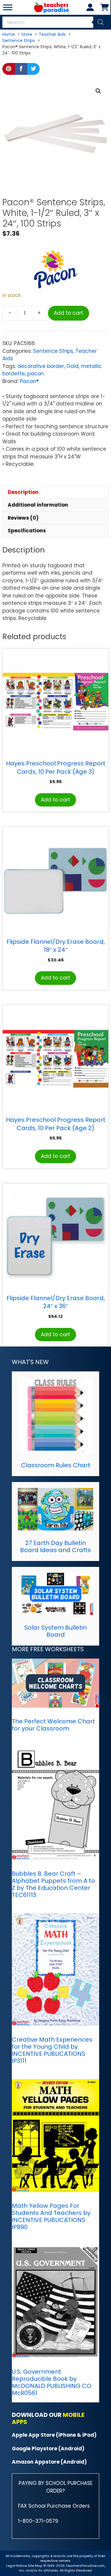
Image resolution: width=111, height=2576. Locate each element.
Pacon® (29, 381)
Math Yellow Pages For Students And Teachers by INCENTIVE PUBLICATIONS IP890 (51, 2216)
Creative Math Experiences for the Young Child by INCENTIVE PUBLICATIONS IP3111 (52, 2050)
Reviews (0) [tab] (23, 518)
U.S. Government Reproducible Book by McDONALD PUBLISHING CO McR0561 (52, 2382)
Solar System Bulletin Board (55, 1631)
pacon (36, 374)
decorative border (41, 366)
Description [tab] (23, 492)
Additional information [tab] (38, 505)
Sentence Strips (53, 351)
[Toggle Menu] (8, 7)
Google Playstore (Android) (48, 2449)
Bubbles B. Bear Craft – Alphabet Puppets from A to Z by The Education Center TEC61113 (53, 1884)
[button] (98, 91)
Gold (72, 366)
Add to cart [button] (55, 800)
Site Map (36, 2566)
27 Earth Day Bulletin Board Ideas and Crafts (55, 1546)
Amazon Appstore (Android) (49, 2462)
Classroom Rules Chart (56, 1465)
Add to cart (69, 313)
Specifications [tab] (27, 531)
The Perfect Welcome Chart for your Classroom (53, 1725)
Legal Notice (17, 2566)
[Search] (101, 22)
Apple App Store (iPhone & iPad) (54, 2435)
